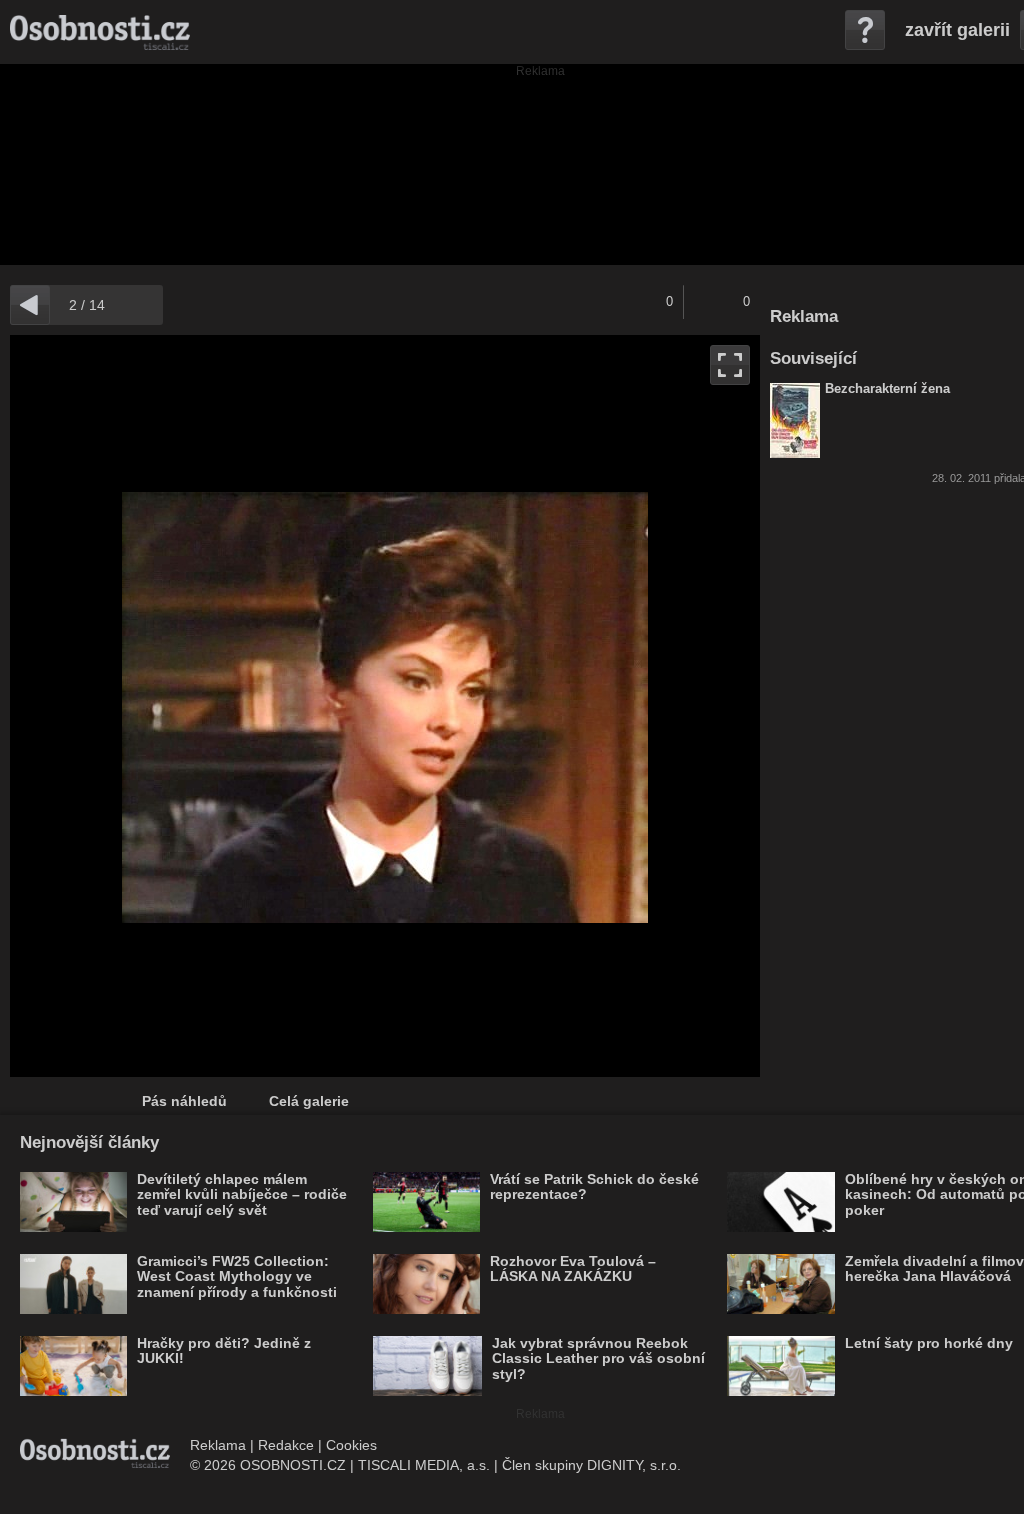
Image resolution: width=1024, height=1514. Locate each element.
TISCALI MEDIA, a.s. (424, 1465)
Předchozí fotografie (197, 706)
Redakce (286, 1445)
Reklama (218, 1445)
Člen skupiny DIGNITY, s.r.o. (591, 1465)
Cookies (351, 1445)
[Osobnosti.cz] (100, 32)
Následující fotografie (572, 706)
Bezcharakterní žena (887, 389)
